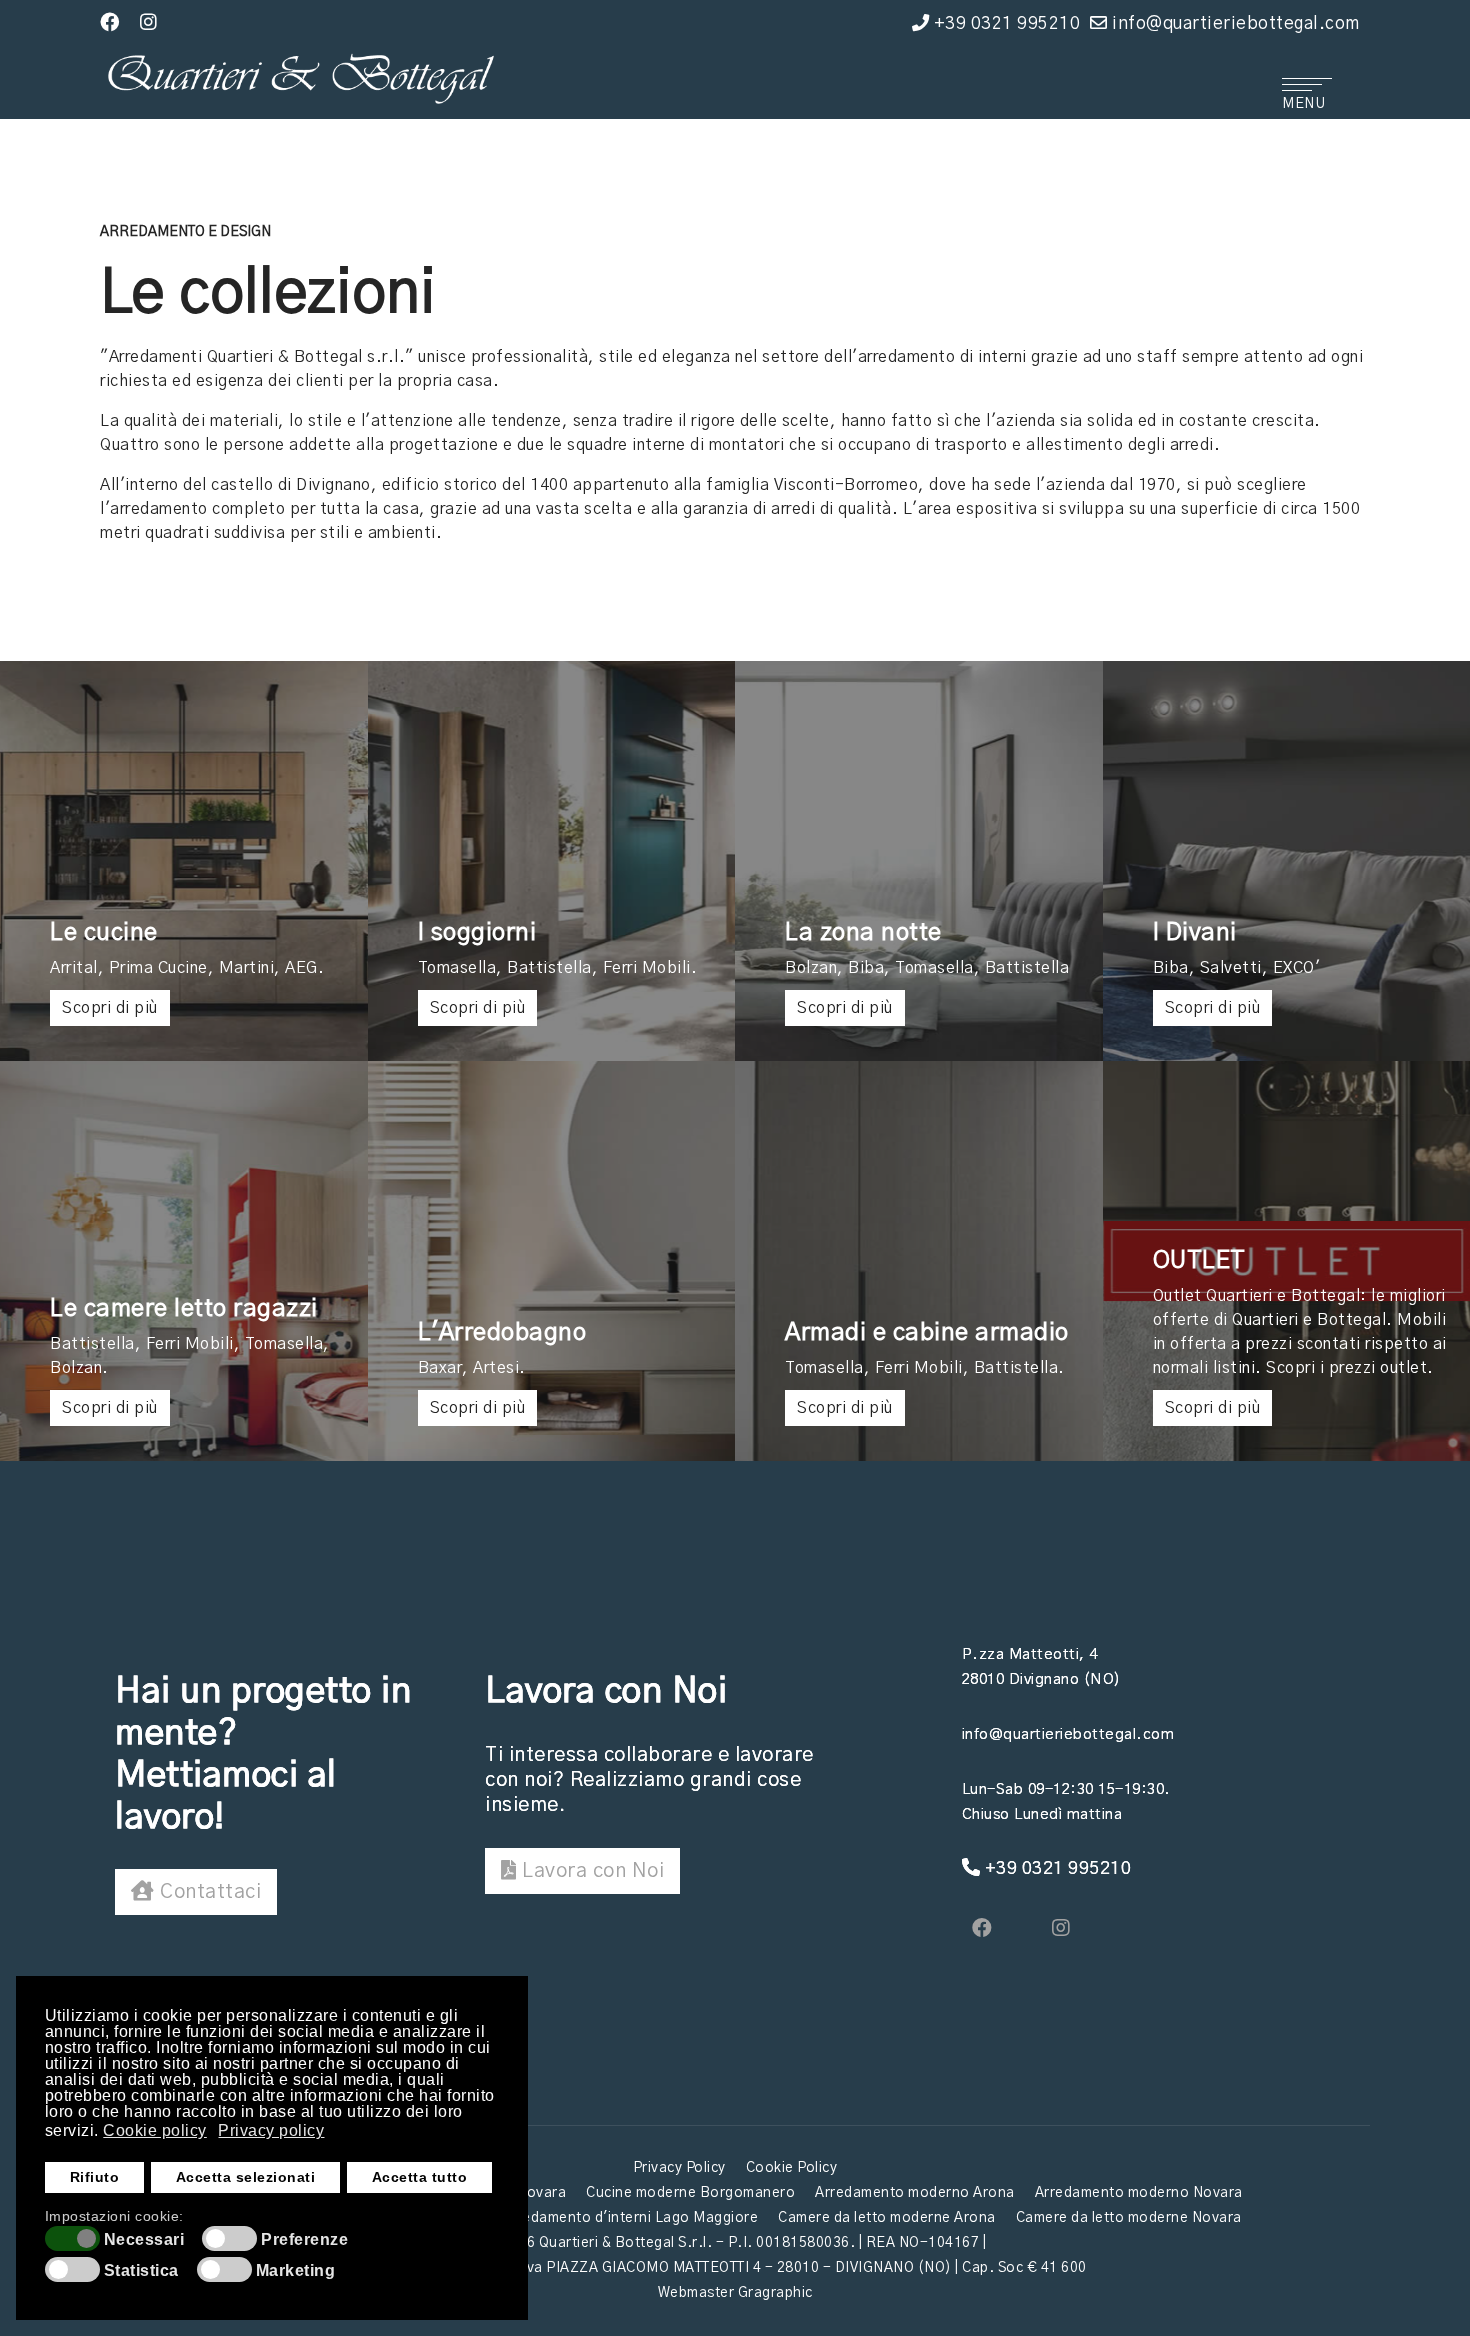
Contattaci (208, 1892)
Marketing (296, 2271)
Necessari (144, 2240)
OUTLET (1199, 1261)
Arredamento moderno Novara (1139, 2193)
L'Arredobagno (502, 1333)
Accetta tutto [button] (420, 2177)
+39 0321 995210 (1007, 23)
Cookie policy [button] (155, 2130)
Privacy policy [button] (271, 2130)
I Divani (1195, 933)
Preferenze (304, 2240)
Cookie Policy (792, 2168)
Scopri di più (110, 1008)
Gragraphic (775, 2293)
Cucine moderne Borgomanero (690, 2193)
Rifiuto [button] (95, 2177)
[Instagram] (149, 23)
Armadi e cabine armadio (927, 1333)
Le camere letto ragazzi (184, 1309)
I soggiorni (477, 933)
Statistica (141, 2271)
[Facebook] (110, 23)
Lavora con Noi (591, 1871)
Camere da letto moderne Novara (1129, 2218)
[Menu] (1305, 89)
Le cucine (104, 933)
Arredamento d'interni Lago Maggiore (630, 2218)
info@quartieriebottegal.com (1236, 23)
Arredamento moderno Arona (915, 2193)
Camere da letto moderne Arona (887, 2218)
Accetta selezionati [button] (246, 2177)
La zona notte (863, 933)
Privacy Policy (679, 2168)
